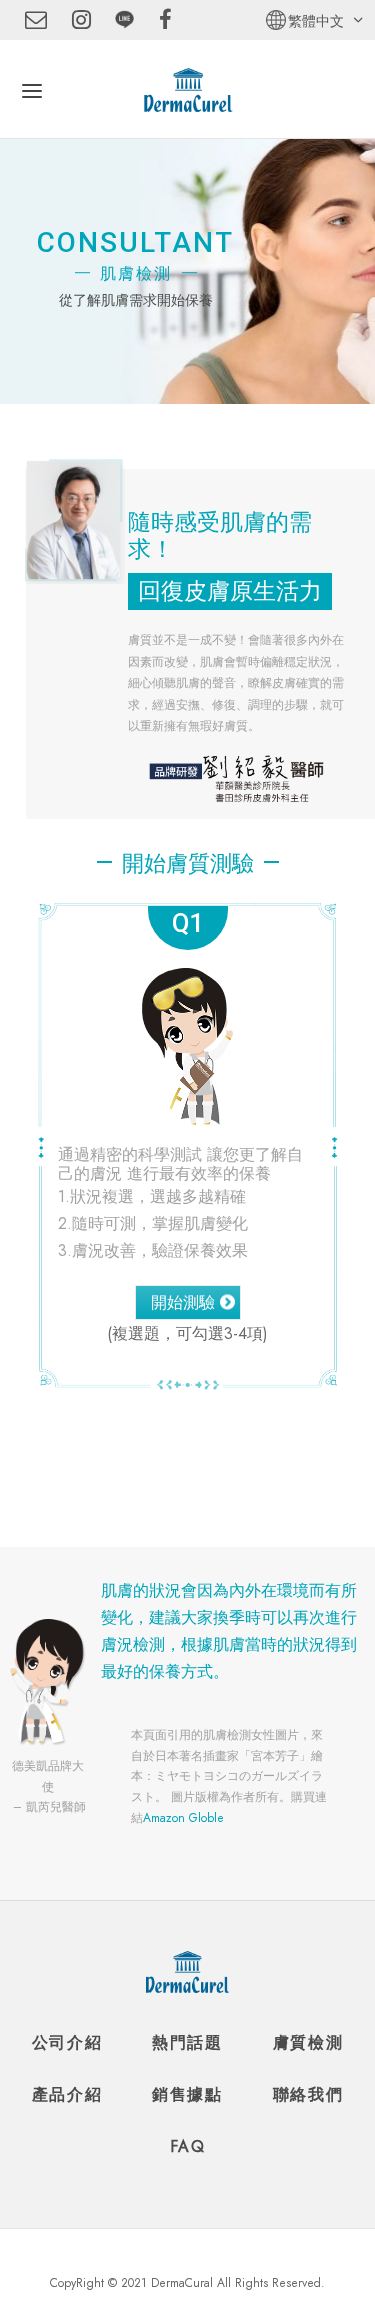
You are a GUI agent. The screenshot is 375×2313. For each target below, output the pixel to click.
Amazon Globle (183, 1818)
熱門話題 (187, 2042)
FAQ (188, 2147)
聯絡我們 (308, 2094)
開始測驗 (183, 1302)
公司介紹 (67, 2042)
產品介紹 (67, 2094)
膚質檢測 (308, 2042)
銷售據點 (187, 2094)
